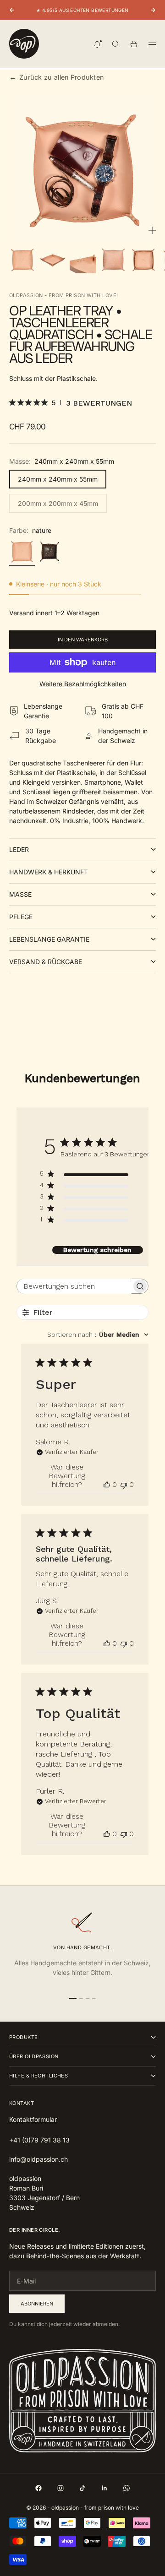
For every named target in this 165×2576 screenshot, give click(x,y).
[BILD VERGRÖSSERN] (152, 230)
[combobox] (98, 1334)
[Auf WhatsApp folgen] (126, 2488)
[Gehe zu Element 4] (113, 260)
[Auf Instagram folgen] (60, 2488)
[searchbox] (74, 1286)
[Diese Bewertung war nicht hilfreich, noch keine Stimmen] (124, 1484)
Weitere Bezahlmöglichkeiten (83, 684)
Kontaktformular (33, 2119)
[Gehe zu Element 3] (83, 260)
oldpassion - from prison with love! (63, 295)
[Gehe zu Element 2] (53, 260)
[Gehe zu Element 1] (22, 260)
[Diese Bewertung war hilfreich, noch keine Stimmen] (107, 1484)
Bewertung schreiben (97, 1250)
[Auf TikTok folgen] (82, 2488)
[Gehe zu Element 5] (143, 260)
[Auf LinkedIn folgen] (104, 2488)
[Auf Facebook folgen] (38, 2488)
